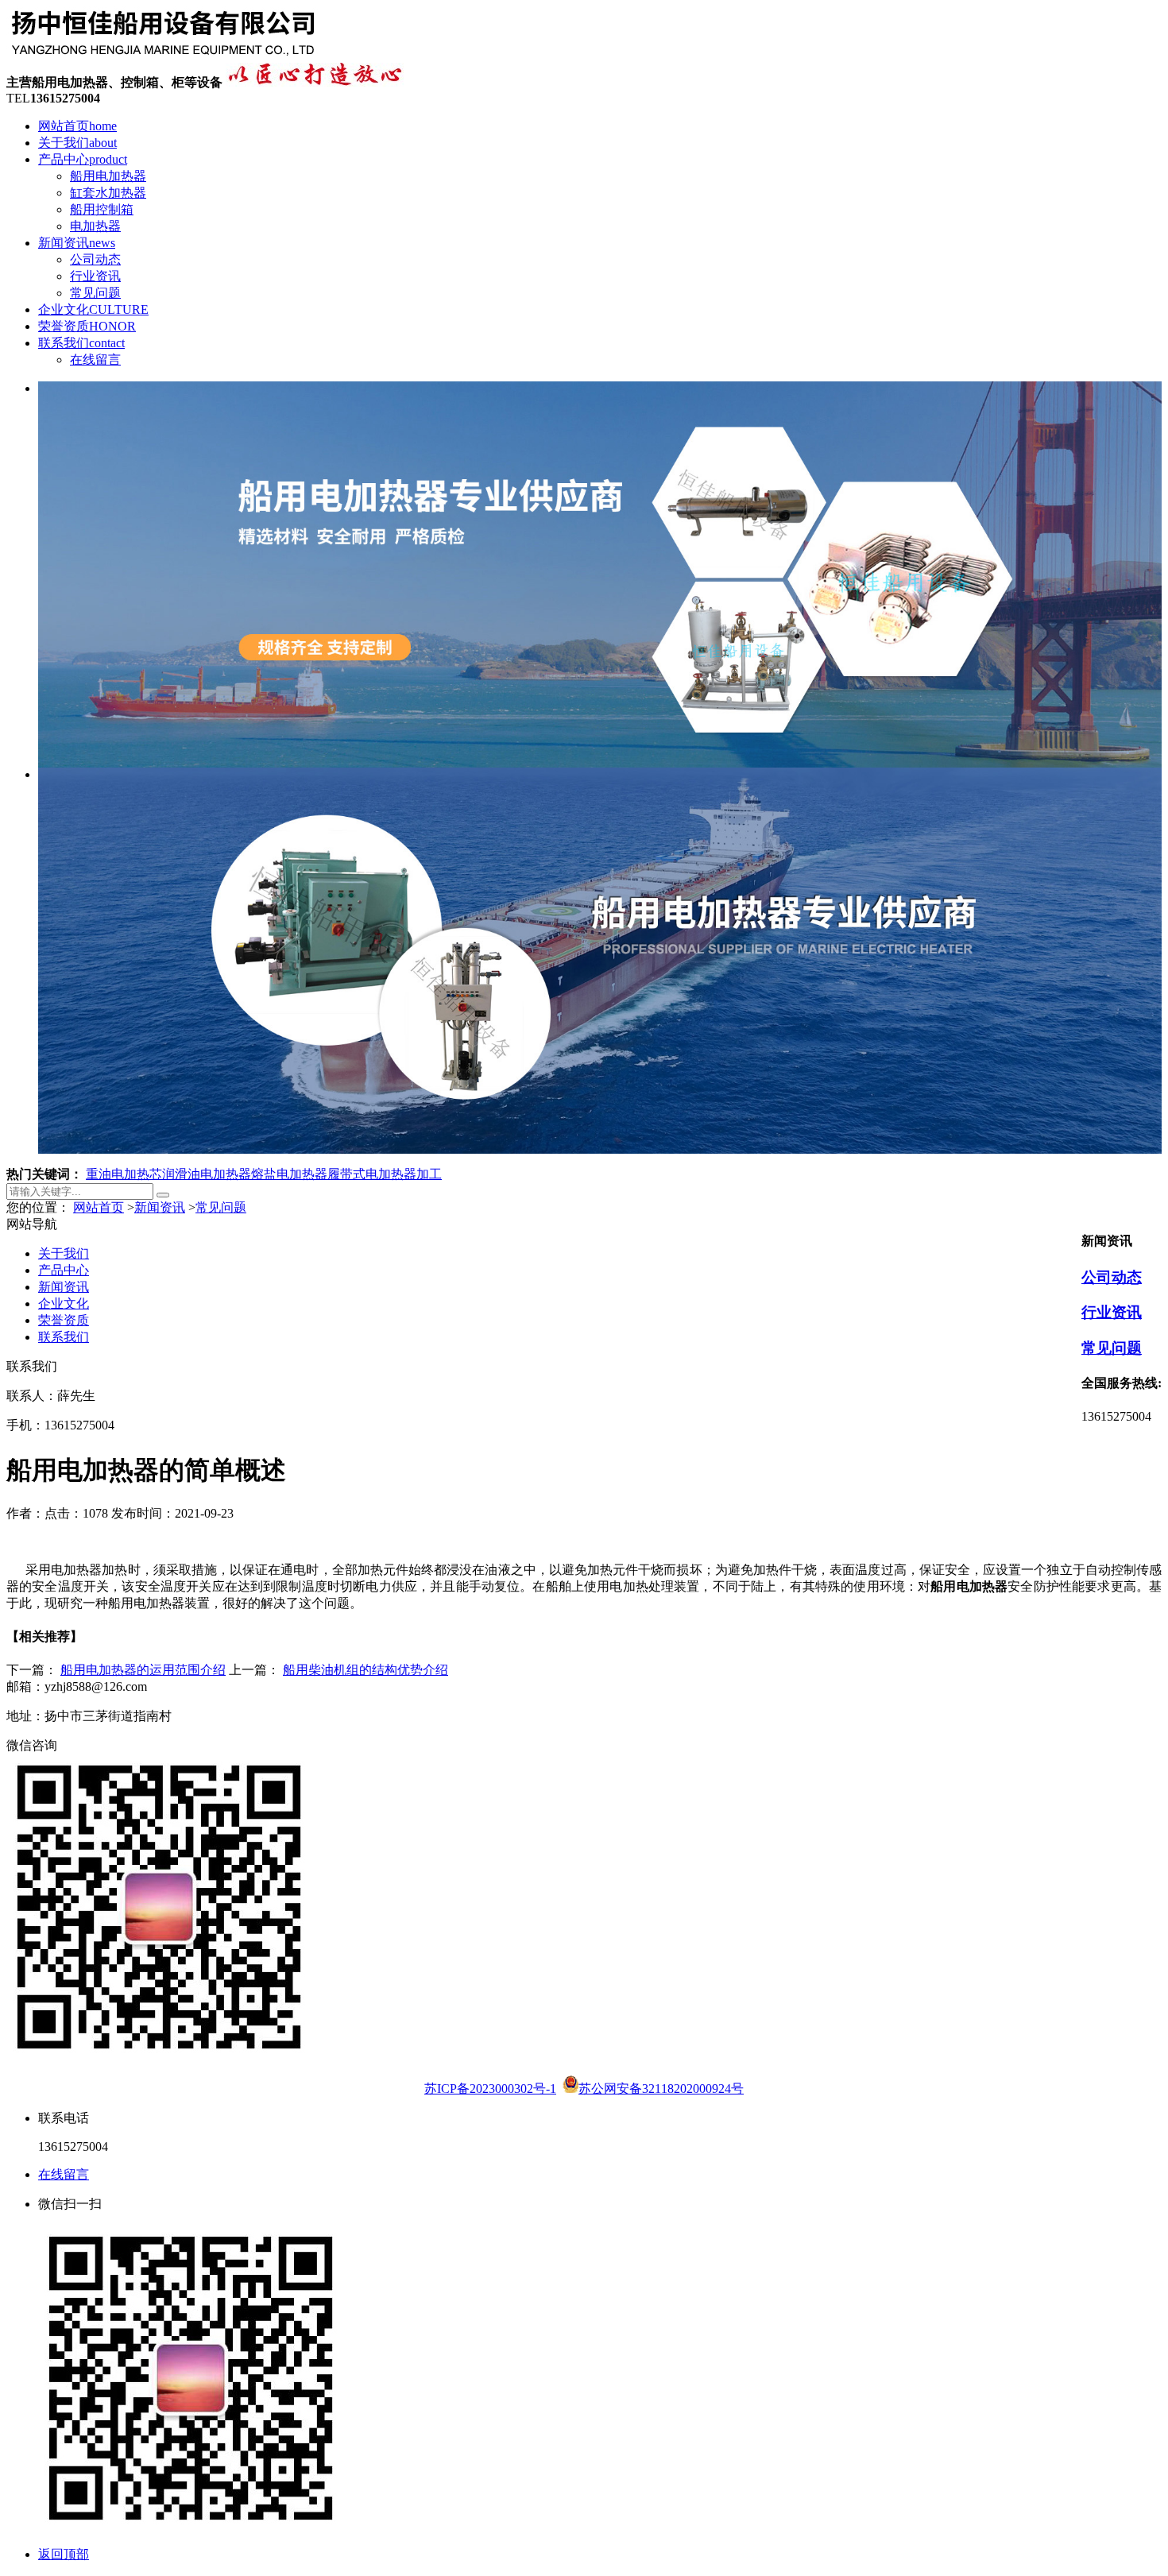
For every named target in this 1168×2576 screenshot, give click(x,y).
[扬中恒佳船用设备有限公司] (163, 55)
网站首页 (77, 126)
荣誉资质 (87, 326)
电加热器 (95, 226)
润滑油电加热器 (207, 1174)
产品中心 (83, 159)
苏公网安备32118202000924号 (661, 2089)
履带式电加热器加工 (385, 1174)
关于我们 (77, 143)
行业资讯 (95, 276)
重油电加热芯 (124, 1174)
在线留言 (95, 360)
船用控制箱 (102, 209)
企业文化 (93, 309)
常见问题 (95, 293)
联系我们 (81, 343)
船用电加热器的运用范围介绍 (143, 1670)
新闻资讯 (77, 243)
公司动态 (95, 259)
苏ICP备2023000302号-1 (490, 2089)
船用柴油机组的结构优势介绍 (365, 1670)
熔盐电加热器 (289, 1174)
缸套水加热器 (108, 193)
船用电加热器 (108, 176)
